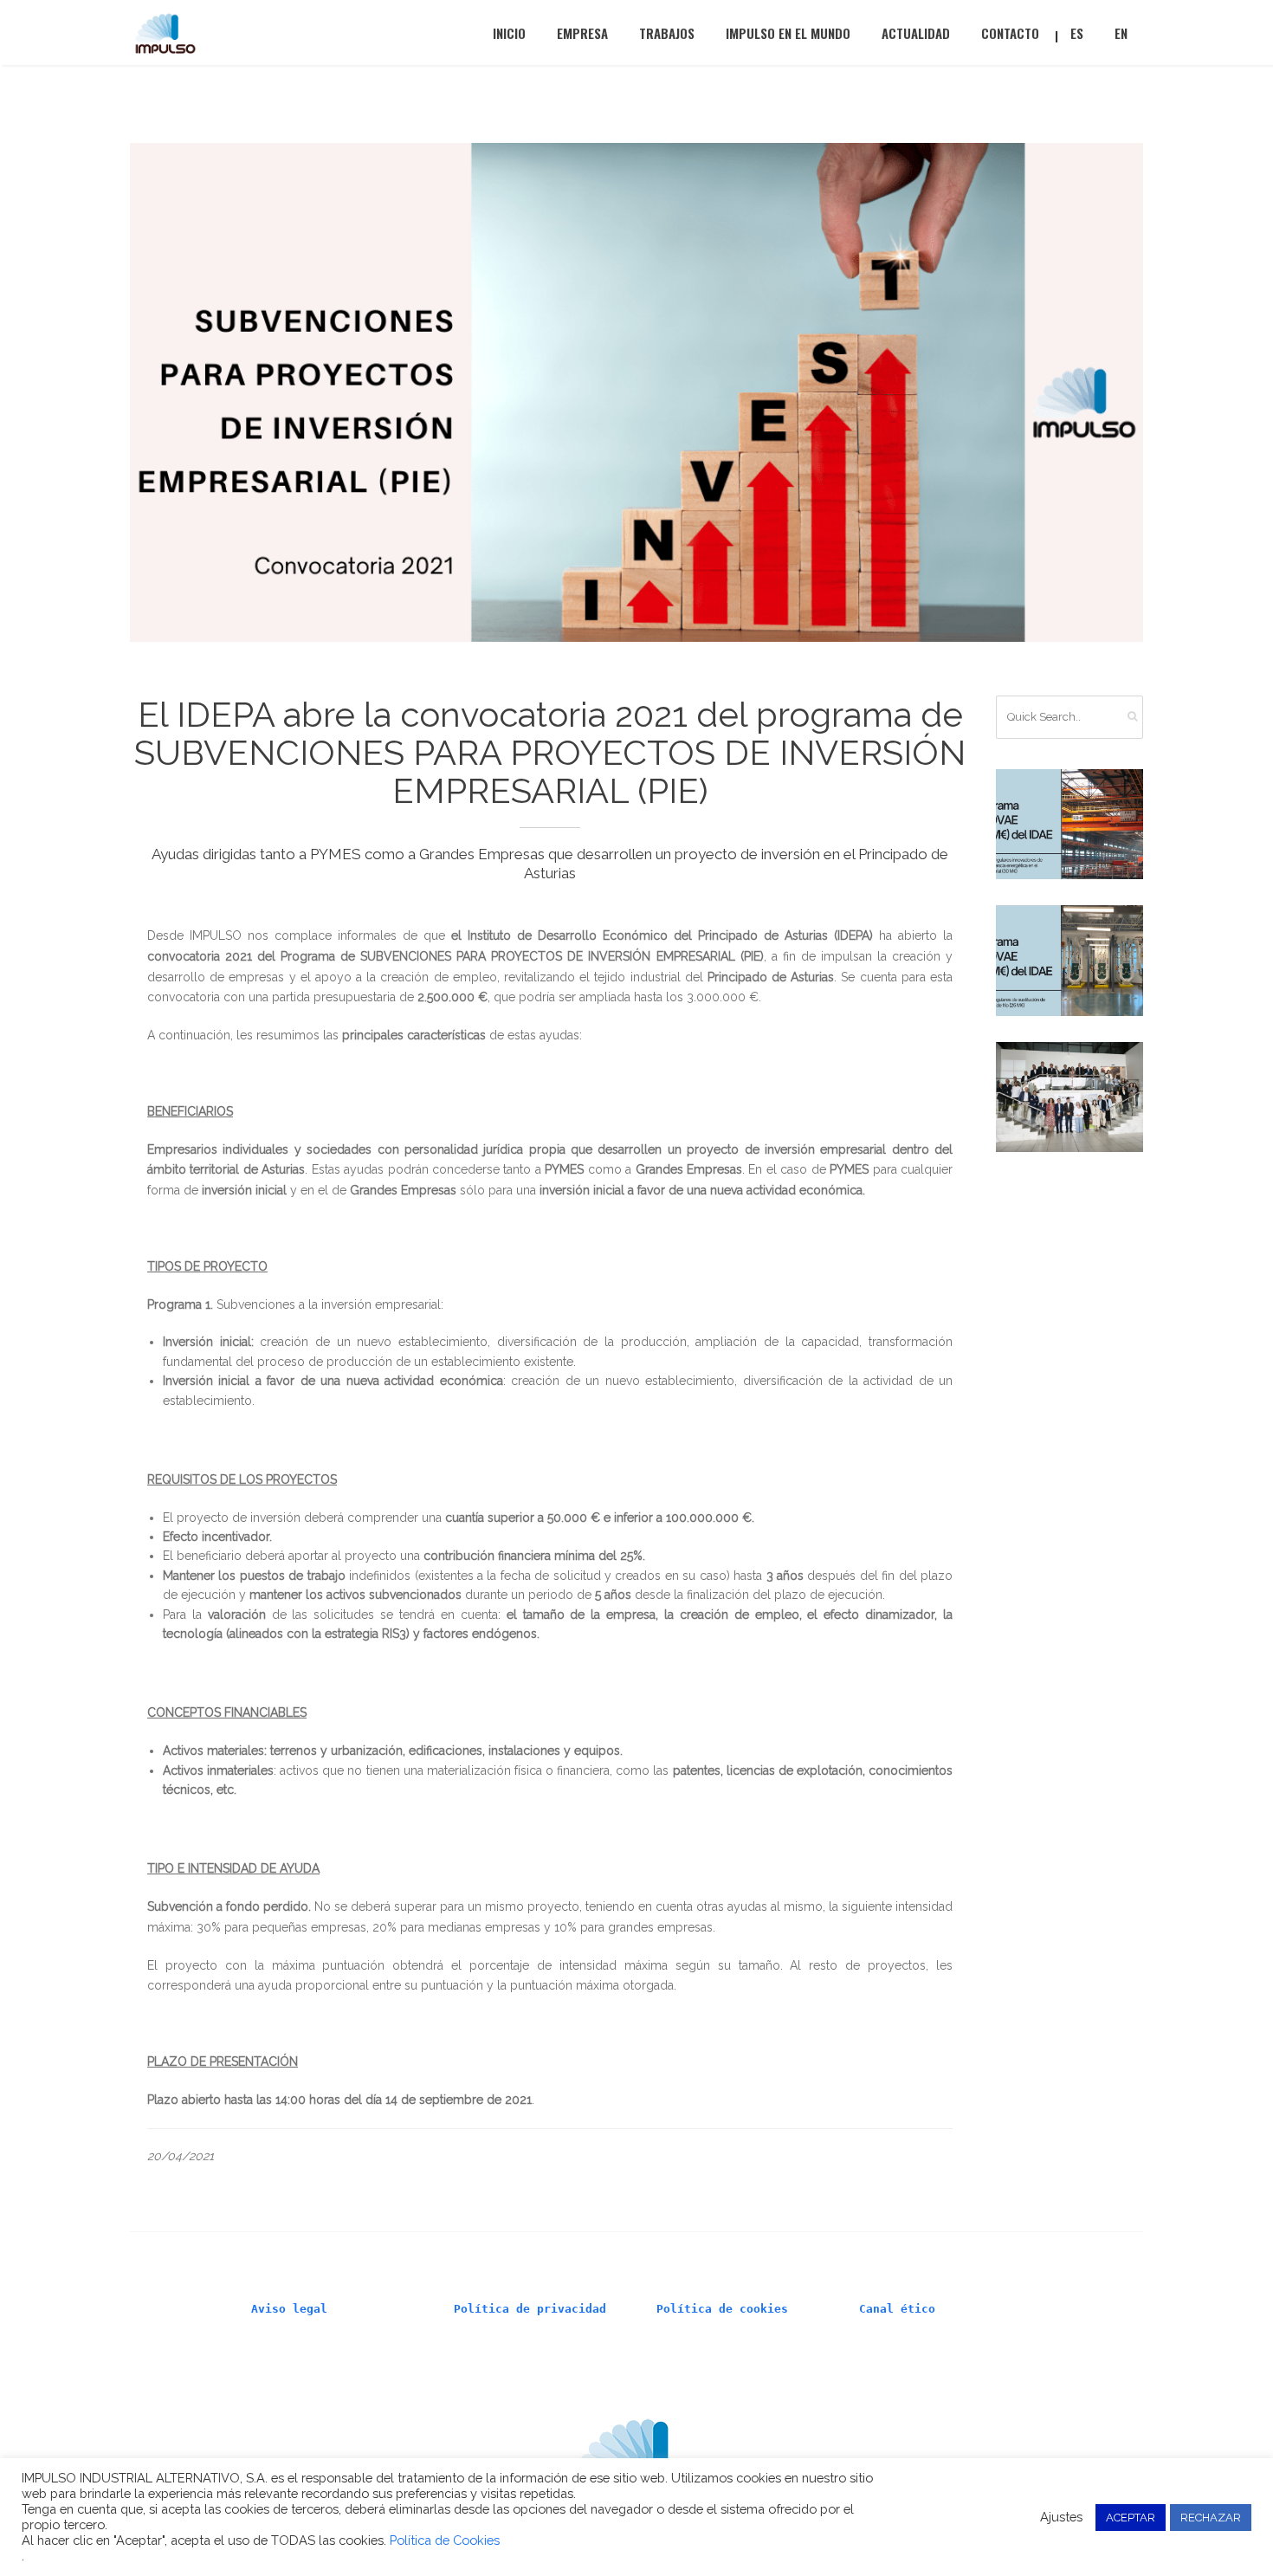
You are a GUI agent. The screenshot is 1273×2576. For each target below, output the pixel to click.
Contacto (1010, 33)
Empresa (582, 33)
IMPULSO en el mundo (788, 33)
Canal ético (897, 2309)
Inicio (509, 33)
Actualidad (916, 33)
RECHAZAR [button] (1211, 2518)
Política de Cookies (445, 2540)
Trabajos (667, 33)
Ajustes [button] (1061, 2517)
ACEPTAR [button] (1131, 2518)
